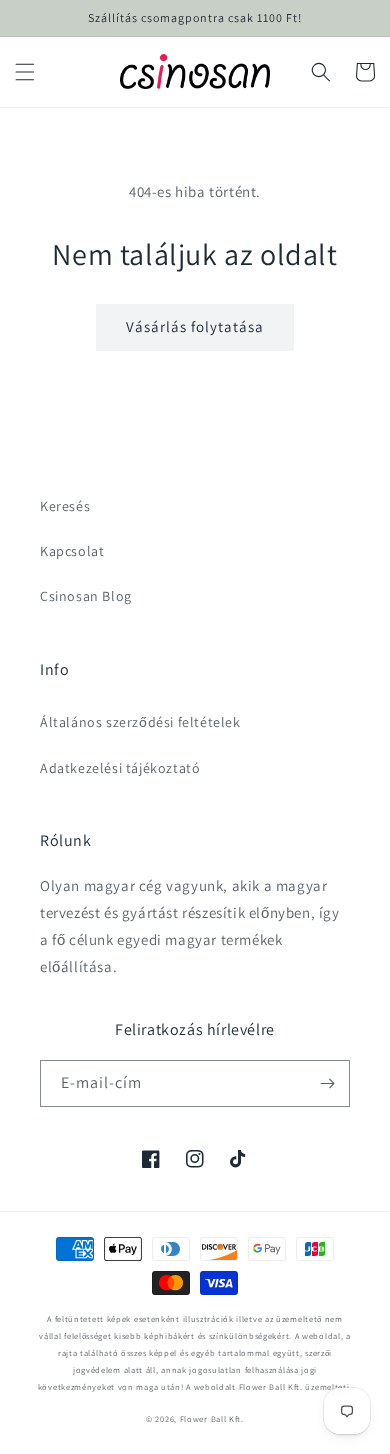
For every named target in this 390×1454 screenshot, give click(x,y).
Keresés (65, 506)
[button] (25, 72)
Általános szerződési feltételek (140, 722)
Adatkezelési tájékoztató (120, 768)
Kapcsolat (72, 551)
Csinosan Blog (86, 596)
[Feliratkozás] (327, 1083)
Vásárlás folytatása (195, 326)
